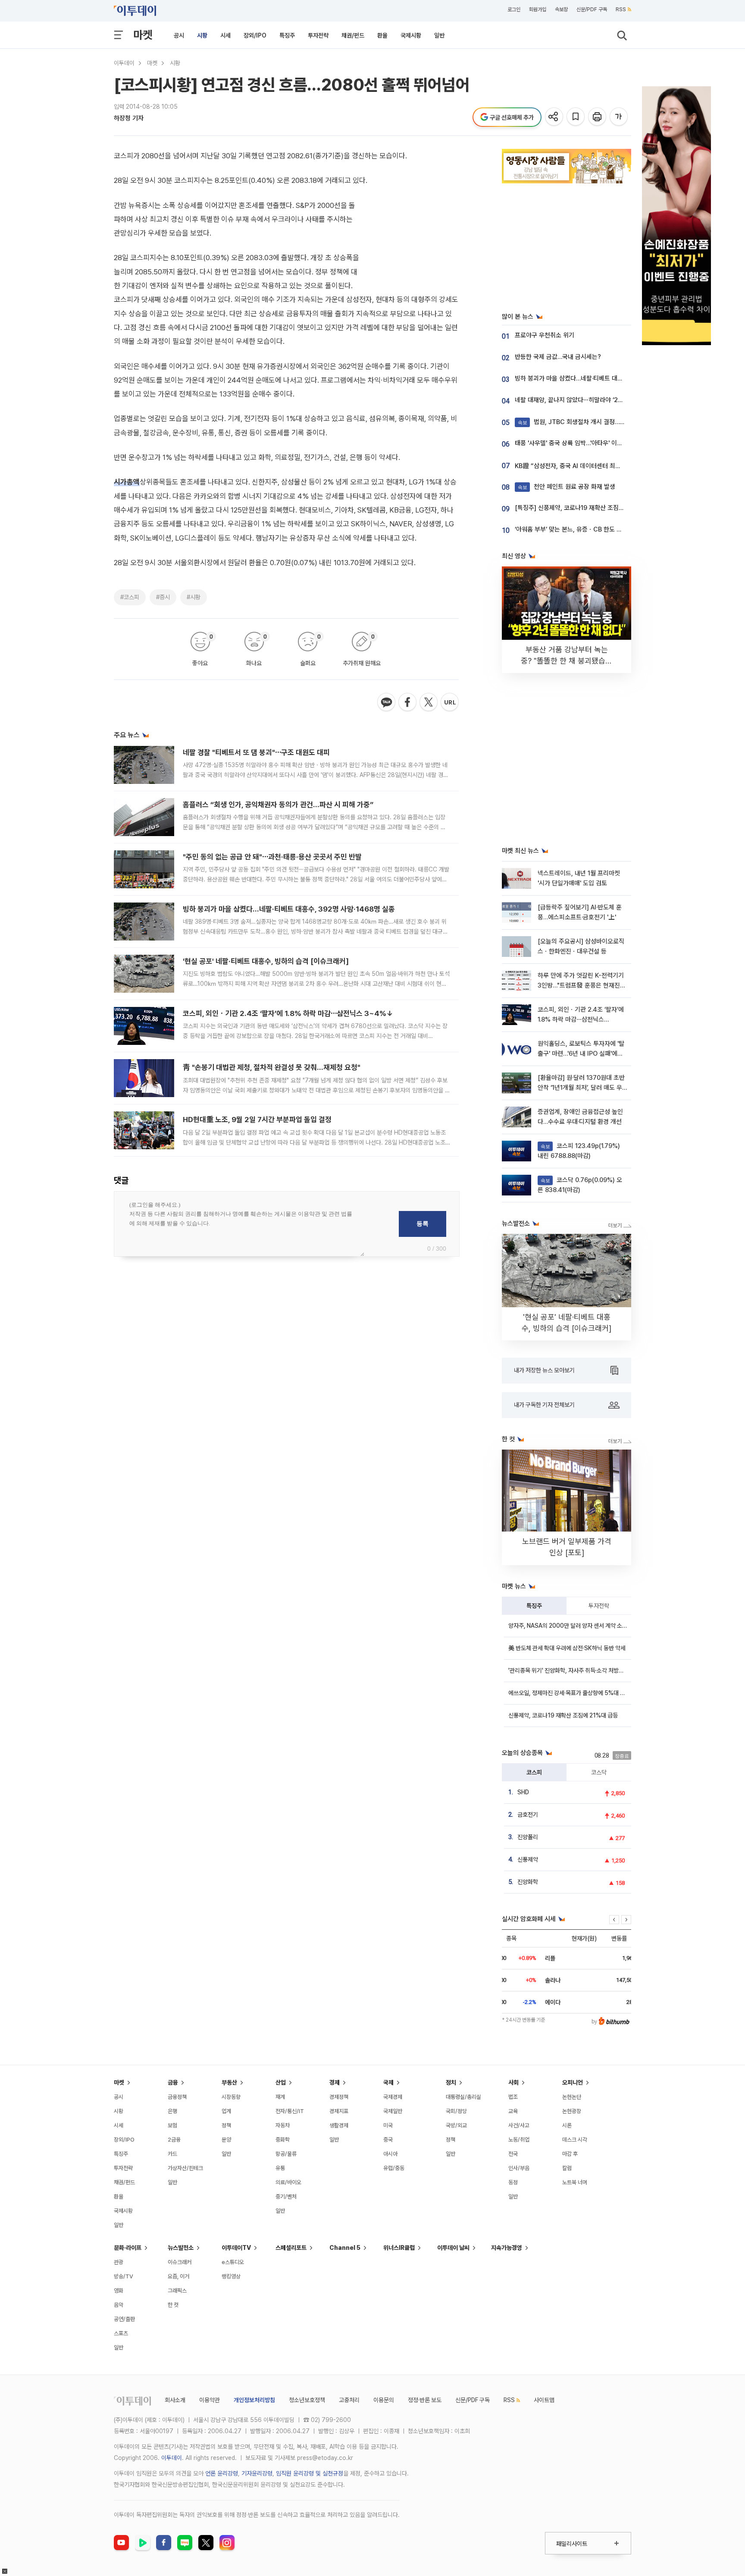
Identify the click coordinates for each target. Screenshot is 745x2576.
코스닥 (599, 1772)
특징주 (287, 35)
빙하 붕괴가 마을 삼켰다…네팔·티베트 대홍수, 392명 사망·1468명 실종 (289, 909)
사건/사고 (519, 2125)
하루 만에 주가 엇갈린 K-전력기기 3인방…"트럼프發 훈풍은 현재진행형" (582, 986)
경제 (335, 2082)
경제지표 (339, 2111)
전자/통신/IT (290, 2111)
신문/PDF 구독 (592, 9)
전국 (513, 2154)
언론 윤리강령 (222, 2473)
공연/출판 (124, 2319)
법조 (513, 2097)
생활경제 (339, 2125)
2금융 (174, 2140)
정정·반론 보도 (425, 2400)
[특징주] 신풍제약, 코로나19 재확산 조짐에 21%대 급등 (586, 508)
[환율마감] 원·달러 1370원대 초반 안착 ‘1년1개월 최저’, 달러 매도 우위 (581, 1088)
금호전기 (528, 1815)
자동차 (283, 2125)
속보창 (561, 9)
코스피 (534, 1772)
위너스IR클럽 (399, 2248)
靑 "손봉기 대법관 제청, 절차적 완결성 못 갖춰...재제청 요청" (272, 1067)
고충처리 (349, 2400)
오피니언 (573, 2082)
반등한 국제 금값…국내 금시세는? (558, 357)
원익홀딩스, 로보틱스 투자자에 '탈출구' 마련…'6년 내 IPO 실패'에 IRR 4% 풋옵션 (581, 1054)
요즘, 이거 (178, 2276)
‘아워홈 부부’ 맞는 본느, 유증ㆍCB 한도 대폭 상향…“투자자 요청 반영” (604, 529)
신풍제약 (528, 1859)
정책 (226, 2125)
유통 (280, 2168)
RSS (621, 9)
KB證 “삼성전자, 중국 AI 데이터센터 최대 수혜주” (579, 466)
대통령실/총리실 (463, 2097)
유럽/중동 (394, 2168)
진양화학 (528, 1882)
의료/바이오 (288, 2182)
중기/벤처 (286, 2197)
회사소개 (175, 2400)
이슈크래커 (180, 2262)
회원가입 (538, 9)
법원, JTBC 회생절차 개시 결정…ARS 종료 (581, 422)
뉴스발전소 (181, 2248)
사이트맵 (544, 2400)
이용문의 (384, 2400)
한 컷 (173, 2305)
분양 (226, 2140)
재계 (280, 2097)
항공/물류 (286, 2154)
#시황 (194, 597)
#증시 (163, 597)
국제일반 (393, 2111)
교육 (513, 2111)
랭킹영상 (231, 2276)
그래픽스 (177, 2291)
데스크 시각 (575, 2140)
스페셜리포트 (291, 2248)
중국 (388, 2140)
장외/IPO (255, 35)
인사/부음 (519, 2168)
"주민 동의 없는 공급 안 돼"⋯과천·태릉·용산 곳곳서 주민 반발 (272, 857)
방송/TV (124, 2276)
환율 (382, 35)
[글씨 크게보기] (619, 117)
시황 (202, 35)
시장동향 (231, 2097)
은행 (172, 2111)
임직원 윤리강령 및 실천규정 (310, 2473)
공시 (179, 35)
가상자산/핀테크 (185, 2168)
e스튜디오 (233, 2262)
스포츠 (121, 2333)
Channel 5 (345, 2248)
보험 (172, 2125)
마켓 (143, 35)
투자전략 (318, 35)
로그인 (514, 9)
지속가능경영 (507, 2248)
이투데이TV (236, 2248)
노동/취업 (519, 2140)
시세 (225, 35)
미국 (388, 2125)
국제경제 (393, 2097)
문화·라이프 (128, 2248)
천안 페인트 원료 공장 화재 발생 (567, 487)
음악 (119, 2305)
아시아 (390, 2154)
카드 (172, 2154)
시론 (567, 2125)
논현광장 (572, 2111)
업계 (226, 2111)
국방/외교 (456, 2125)
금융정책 (177, 2097)
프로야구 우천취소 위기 (545, 335)
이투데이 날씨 (453, 2248)
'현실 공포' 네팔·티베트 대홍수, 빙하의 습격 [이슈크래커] (266, 961)
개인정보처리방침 (254, 2400)
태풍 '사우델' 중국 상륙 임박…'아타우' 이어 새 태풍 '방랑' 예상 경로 (599, 443)
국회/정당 (456, 2111)
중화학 (283, 2140)
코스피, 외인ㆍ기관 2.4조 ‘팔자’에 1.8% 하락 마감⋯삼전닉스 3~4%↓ (288, 1013)
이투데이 (124, 63)
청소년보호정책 (307, 2400)
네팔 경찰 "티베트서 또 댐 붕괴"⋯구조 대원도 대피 (256, 752)
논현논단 (572, 2097)
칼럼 (567, 2168)
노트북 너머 (575, 2182)
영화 (119, 2291)
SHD (523, 1792)
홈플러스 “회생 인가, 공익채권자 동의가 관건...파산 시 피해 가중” (278, 805)
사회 (513, 2082)
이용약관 (210, 2400)
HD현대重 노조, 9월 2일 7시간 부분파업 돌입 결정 (257, 1120)
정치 (451, 2082)
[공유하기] (555, 117)
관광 (119, 2262)
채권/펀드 (353, 35)
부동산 (229, 2082)
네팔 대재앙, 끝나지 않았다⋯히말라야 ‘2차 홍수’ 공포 (583, 400)
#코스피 (130, 597)
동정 (513, 2182)
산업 (281, 2082)
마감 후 (570, 2154)
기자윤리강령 (257, 2473)
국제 (388, 2082)
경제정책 (339, 2097)
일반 (439, 35)
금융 (173, 2082)
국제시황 (411, 35)
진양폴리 (528, 1837)
